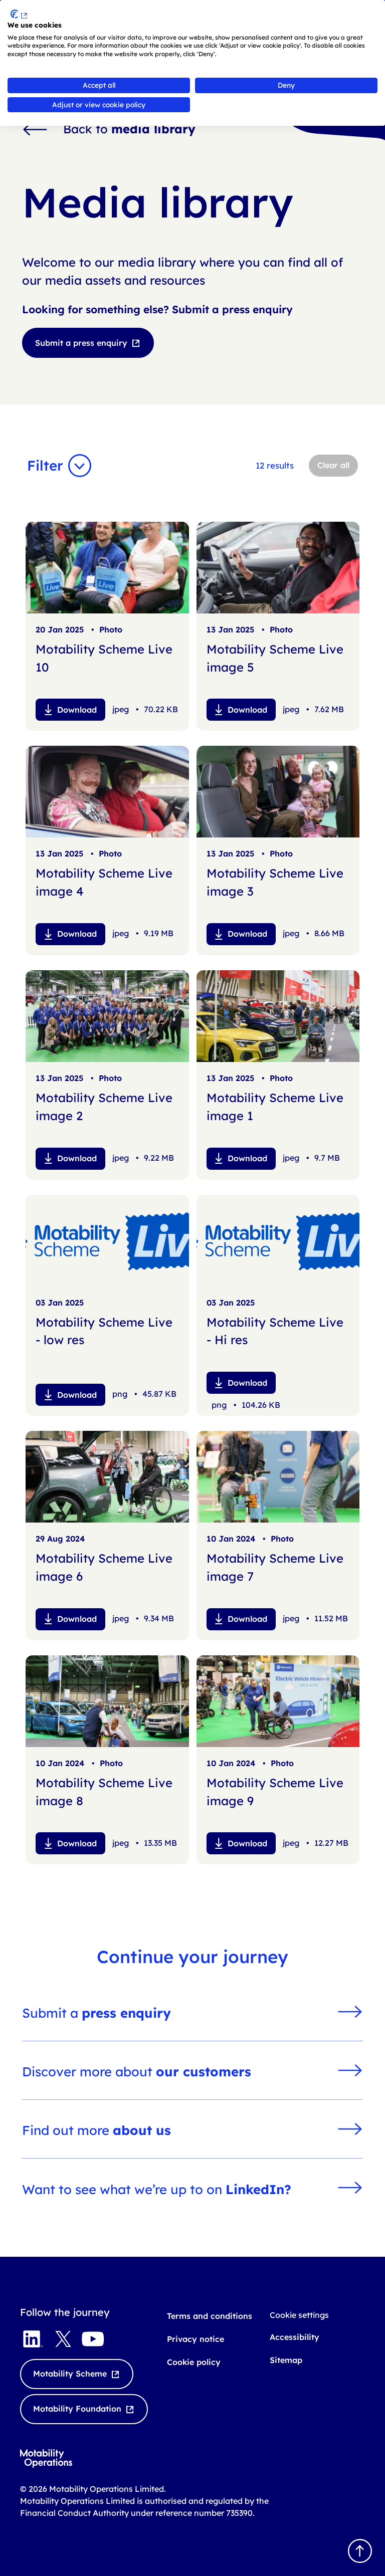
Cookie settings (299, 2315)
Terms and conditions (210, 2316)
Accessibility (295, 2337)
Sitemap (286, 2360)
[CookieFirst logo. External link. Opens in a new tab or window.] (19, 14)
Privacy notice (196, 2339)
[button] (62, 466)
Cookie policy (194, 2362)
